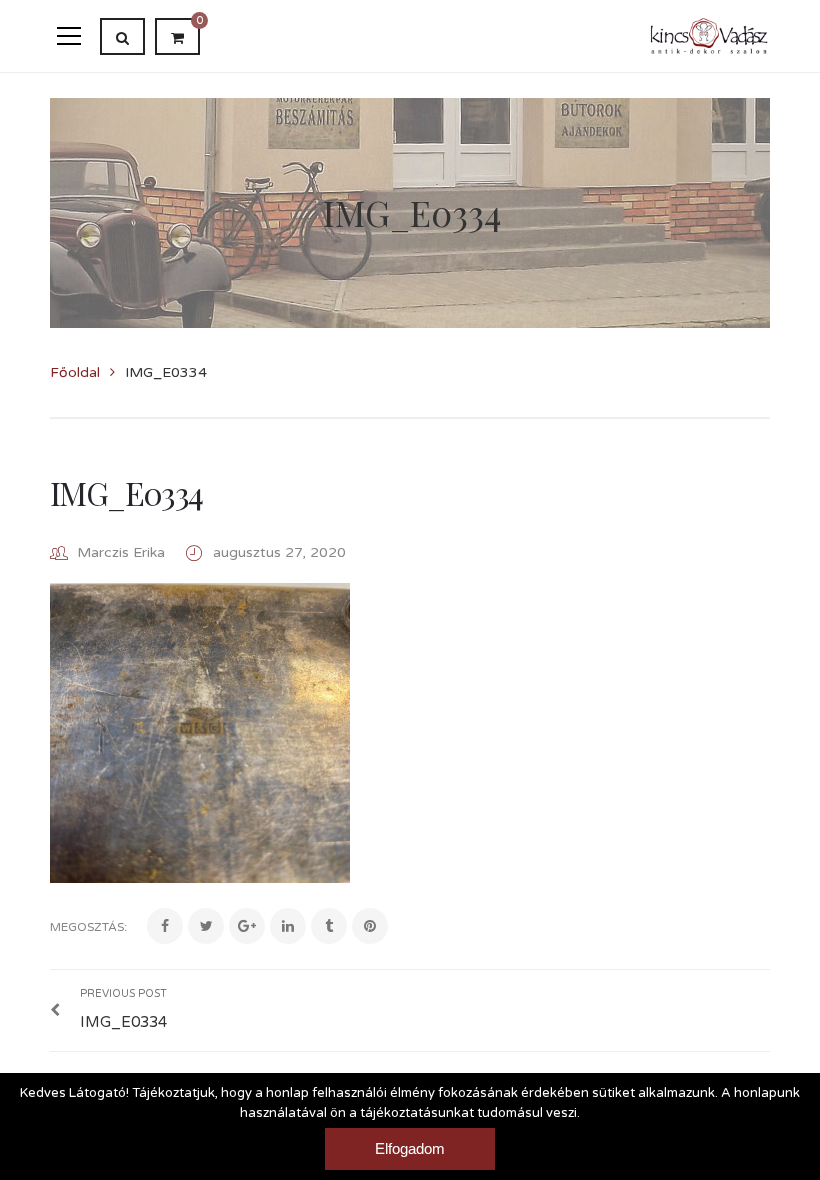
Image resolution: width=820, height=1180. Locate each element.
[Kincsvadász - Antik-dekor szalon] (709, 35)
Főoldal (75, 372)
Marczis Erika (121, 552)
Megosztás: (88, 927)
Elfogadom (410, 1148)
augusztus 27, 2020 (279, 552)
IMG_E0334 (126, 492)
